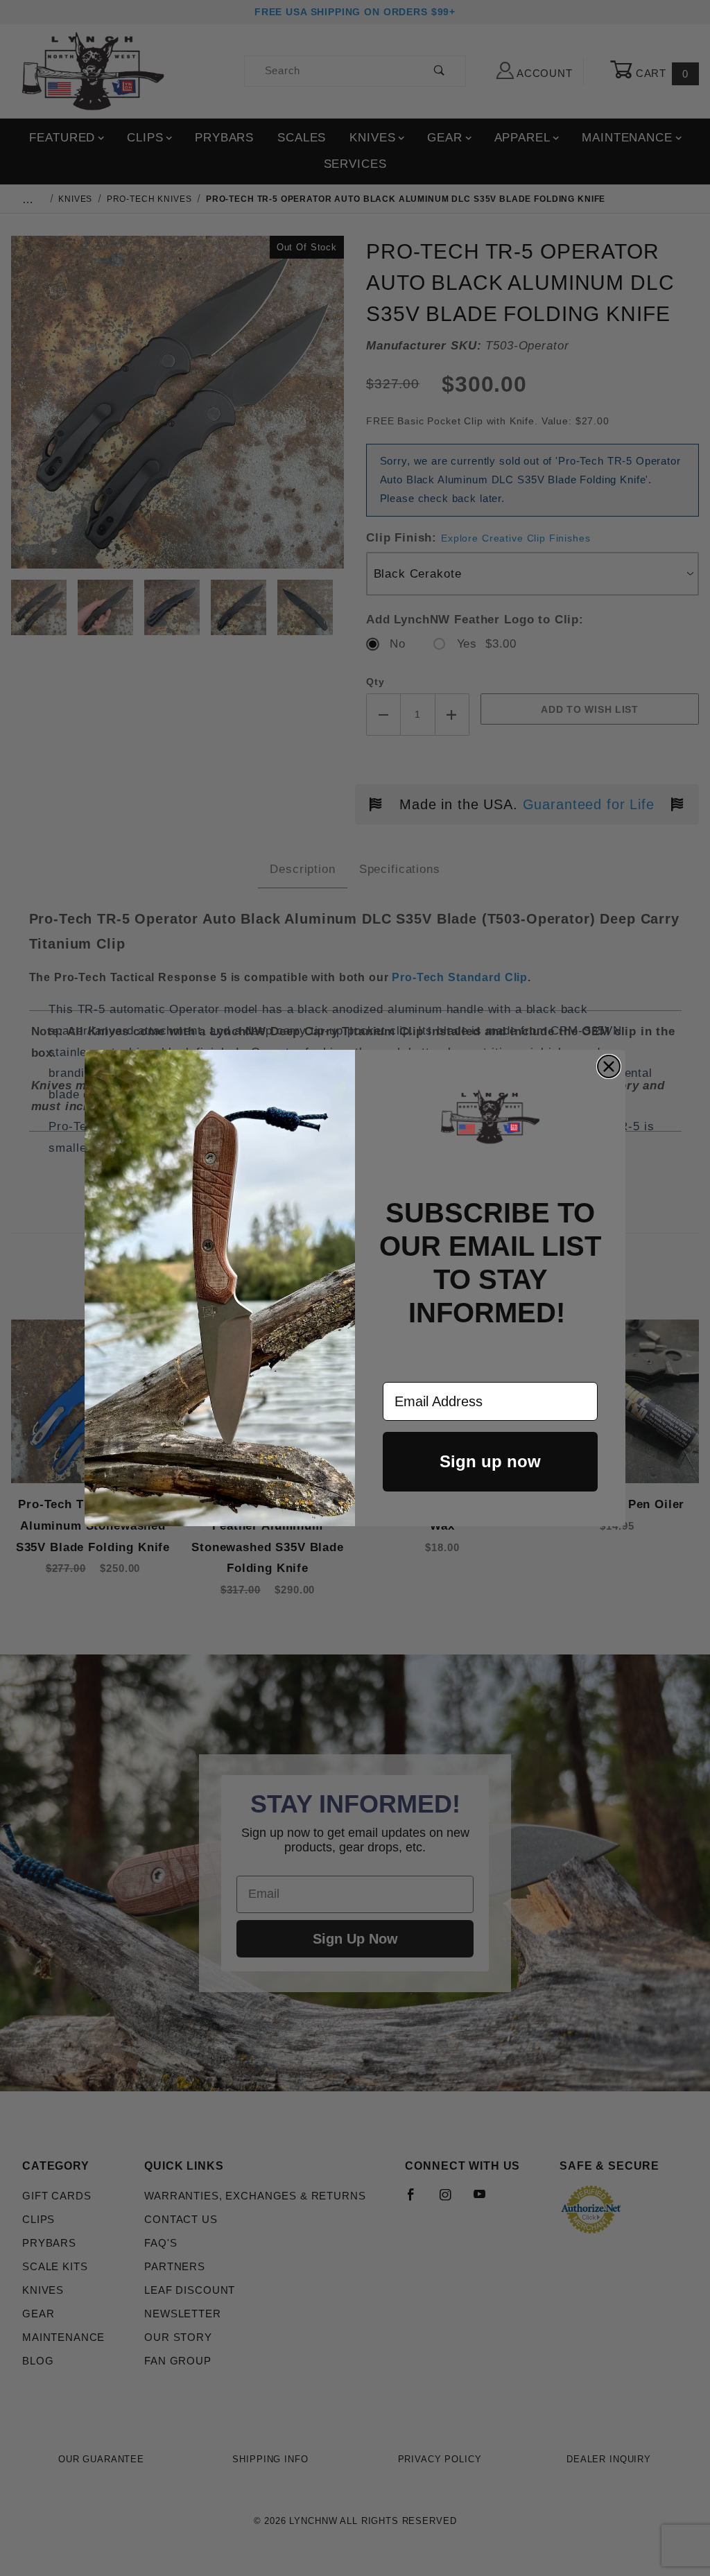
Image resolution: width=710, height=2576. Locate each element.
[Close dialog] (609, 1066)
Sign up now (490, 1461)
